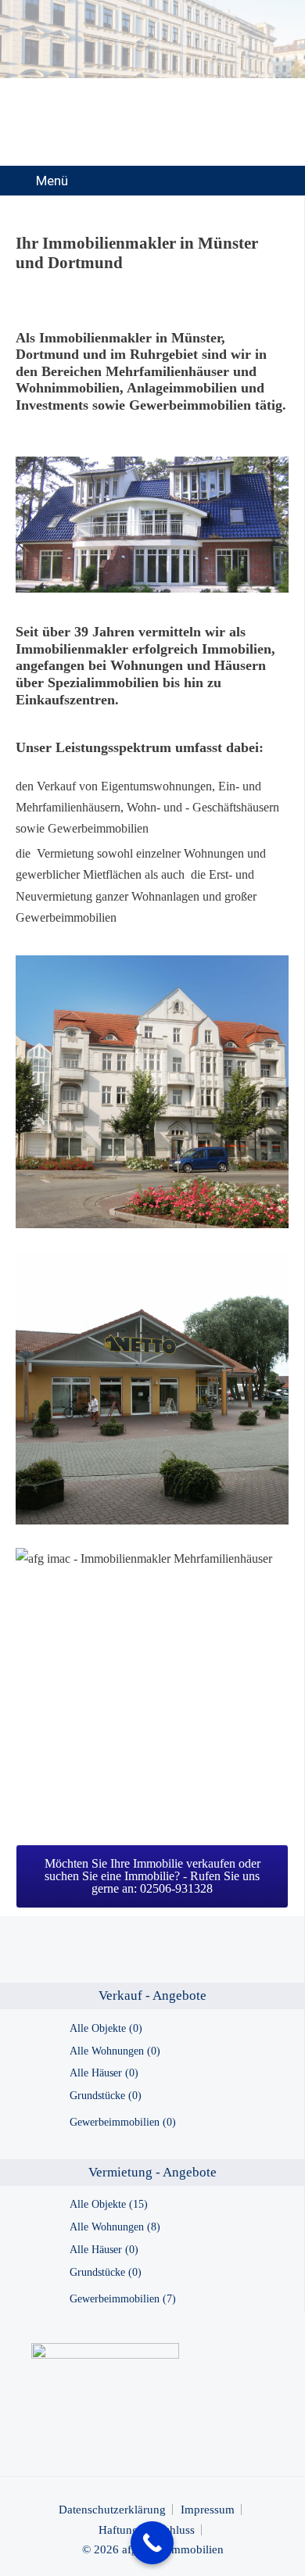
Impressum (208, 2510)
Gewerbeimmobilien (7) (123, 2299)
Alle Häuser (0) (104, 2073)
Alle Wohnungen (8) (115, 2227)
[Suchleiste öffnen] (281, 181)
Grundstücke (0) (106, 2096)
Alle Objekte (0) (106, 2028)
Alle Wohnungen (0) (115, 2051)
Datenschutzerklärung (112, 2510)
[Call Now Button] (152, 2543)
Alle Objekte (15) (109, 2204)
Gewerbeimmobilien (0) (123, 2122)
